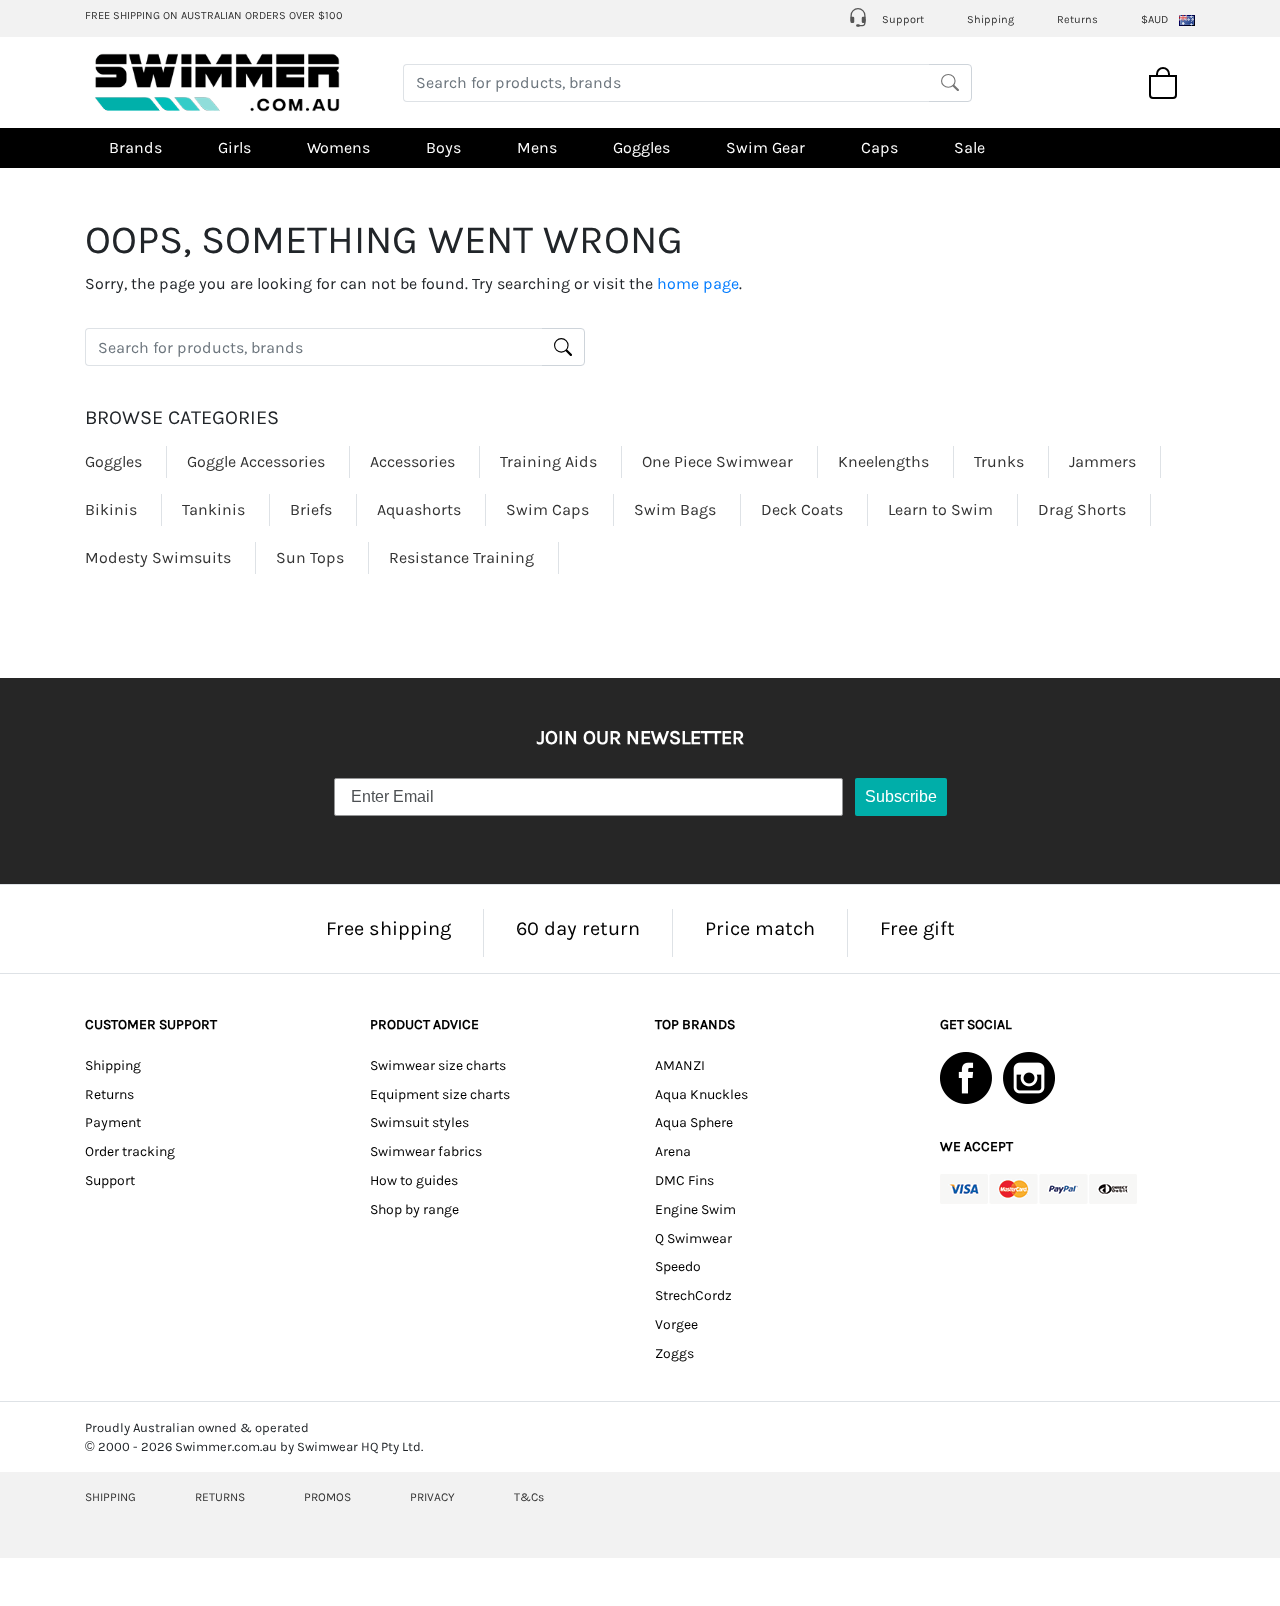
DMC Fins (684, 1180)
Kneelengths (883, 461)
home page (698, 283)
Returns (1077, 19)
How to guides (414, 1180)
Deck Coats (802, 509)
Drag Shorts (1082, 509)
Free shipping (388, 928)
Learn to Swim (940, 509)
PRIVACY (432, 1497)
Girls (234, 147)
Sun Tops (310, 557)
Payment (113, 1122)
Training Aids (548, 461)
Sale (969, 147)
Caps (879, 147)
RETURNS (220, 1497)
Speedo (678, 1266)
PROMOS (327, 1497)
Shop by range (414, 1209)
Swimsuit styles (419, 1122)
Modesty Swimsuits (158, 557)
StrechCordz (693, 1295)
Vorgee (676, 1324)
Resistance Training (461, 557)
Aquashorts (419, 509)
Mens (537, 147)
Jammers (1102, 461)
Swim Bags (675, 509)
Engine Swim (695, 1209)
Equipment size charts (440, 1094)
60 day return (578, 928)
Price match (760, 928)
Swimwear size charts (438, 1065)
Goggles (641, 147)
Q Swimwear (693, 1238)
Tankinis (213, 509)
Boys (443, 147)
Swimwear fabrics (426, 1151)
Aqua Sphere (694, 1122)
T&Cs (529, 1497)
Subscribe (901, 796)
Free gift (917, 928)
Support (901, 19)
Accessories (412, 461)
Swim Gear (765, 147)
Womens (338, 147)
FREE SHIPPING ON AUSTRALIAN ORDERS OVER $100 (214, 15)
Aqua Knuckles (701, 1094)
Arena (673, 1151)
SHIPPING (110, 1497)
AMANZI (680, 1065)
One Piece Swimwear (717, 461)
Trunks (999, 461)
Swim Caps (547, 509)
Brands (135, 147)
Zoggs (674, 1353)
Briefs (311, 509)
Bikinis (111, 509)
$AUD (1154, 19)
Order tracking (130, 1151)
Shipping (990, 19)
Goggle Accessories (256, 461)
